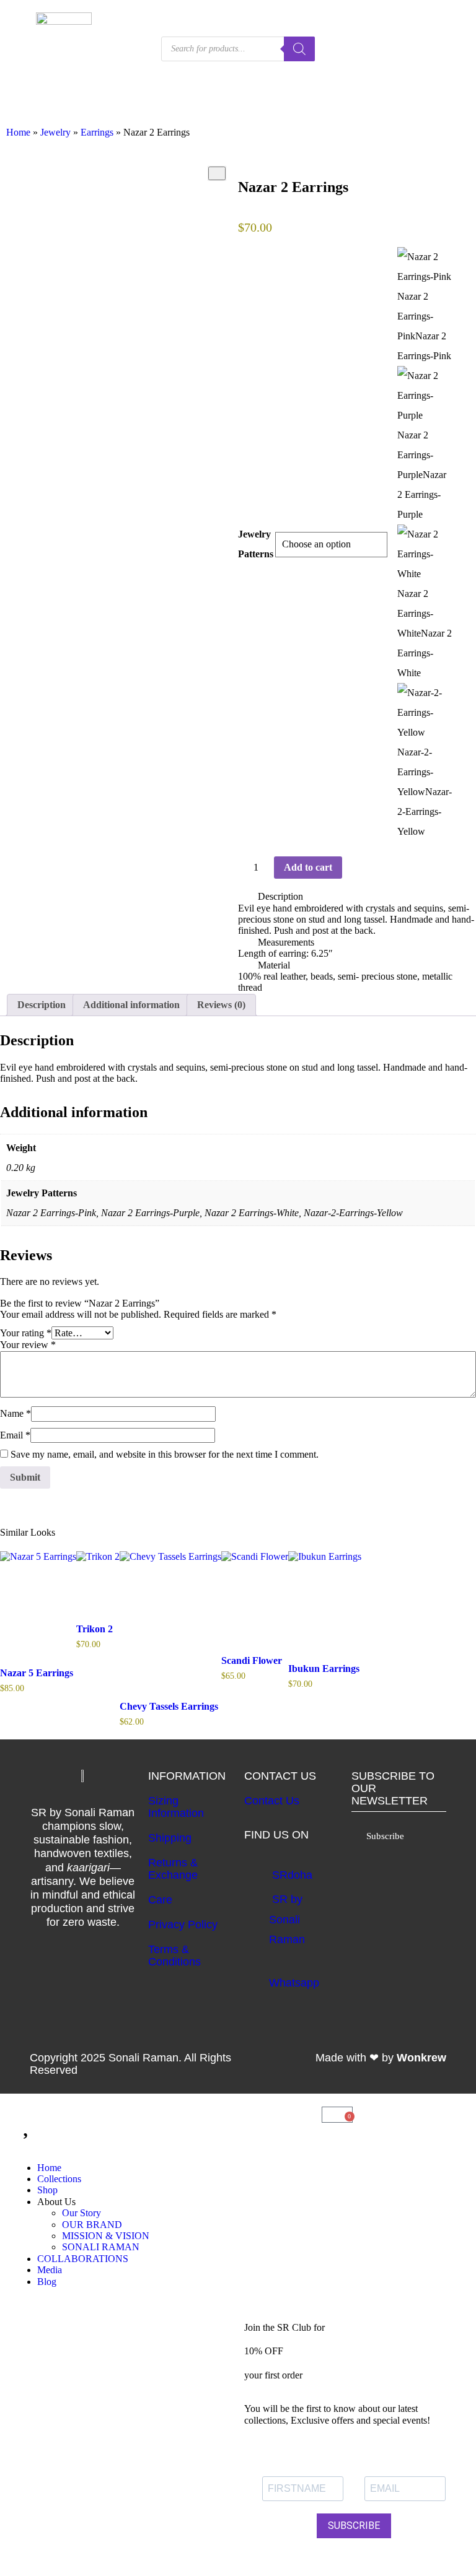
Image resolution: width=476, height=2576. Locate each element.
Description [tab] (42, 1005)
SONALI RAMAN (101, 2247)
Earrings (97, 132)
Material (274, 965)
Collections (59, 2179)
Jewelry (55, 132)
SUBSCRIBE (354, 2526)
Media (50, 2270)
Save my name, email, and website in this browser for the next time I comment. (165, 1454)
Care (160, 1900)
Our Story (82, 2213)
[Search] (299, 49)
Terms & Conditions (174, 1956)
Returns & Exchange (173, 1869)
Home (18, 132)
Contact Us (272, 1801)
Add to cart (308, 867)
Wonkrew (421, 2058)
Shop (47, 2190)
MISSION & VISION (106, 2236)
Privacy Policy (183, 1925)
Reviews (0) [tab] (221, 1005)
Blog (47, 2282)
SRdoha (292, 1875)
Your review (28, 1345)
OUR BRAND (92, 2225)
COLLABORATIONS (83, 2259)
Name (15, 1413)
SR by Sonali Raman (287, 1919)
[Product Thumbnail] (217, 173)
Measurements (286, 942)
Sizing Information (176, 1807)
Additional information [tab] (131, 1005)
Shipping (170, 1838)
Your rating (26, 1333)
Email (15, 1435)
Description (280, 896)
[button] (357, 897)
